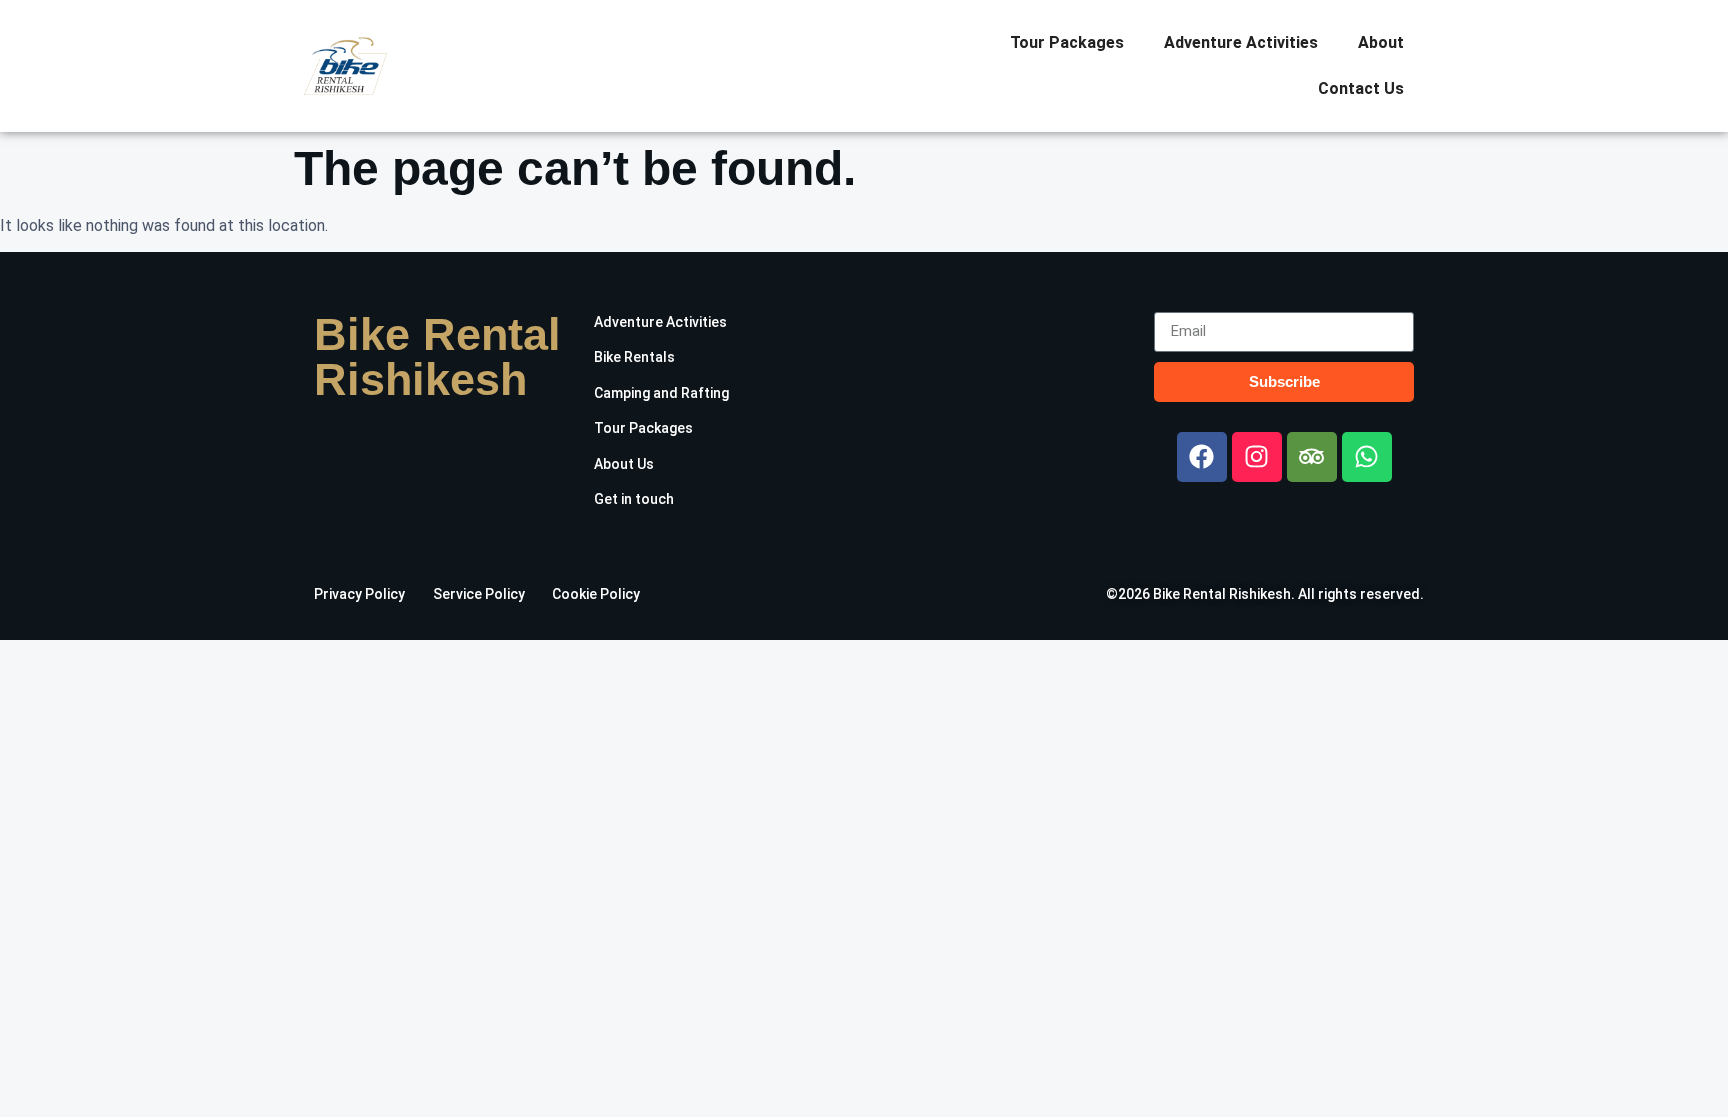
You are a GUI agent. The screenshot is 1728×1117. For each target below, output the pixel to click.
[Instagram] (1257, 457)
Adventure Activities (1241, 42)
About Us (624, 464)
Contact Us (1361, 88)
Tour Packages (1067, 42)
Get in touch (634, 499)
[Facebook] (1202, 457)
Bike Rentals (634, 357)
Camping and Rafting (661, 393)
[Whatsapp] (1367, 457)
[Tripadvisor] (1312, 457)
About (1381, 42)
